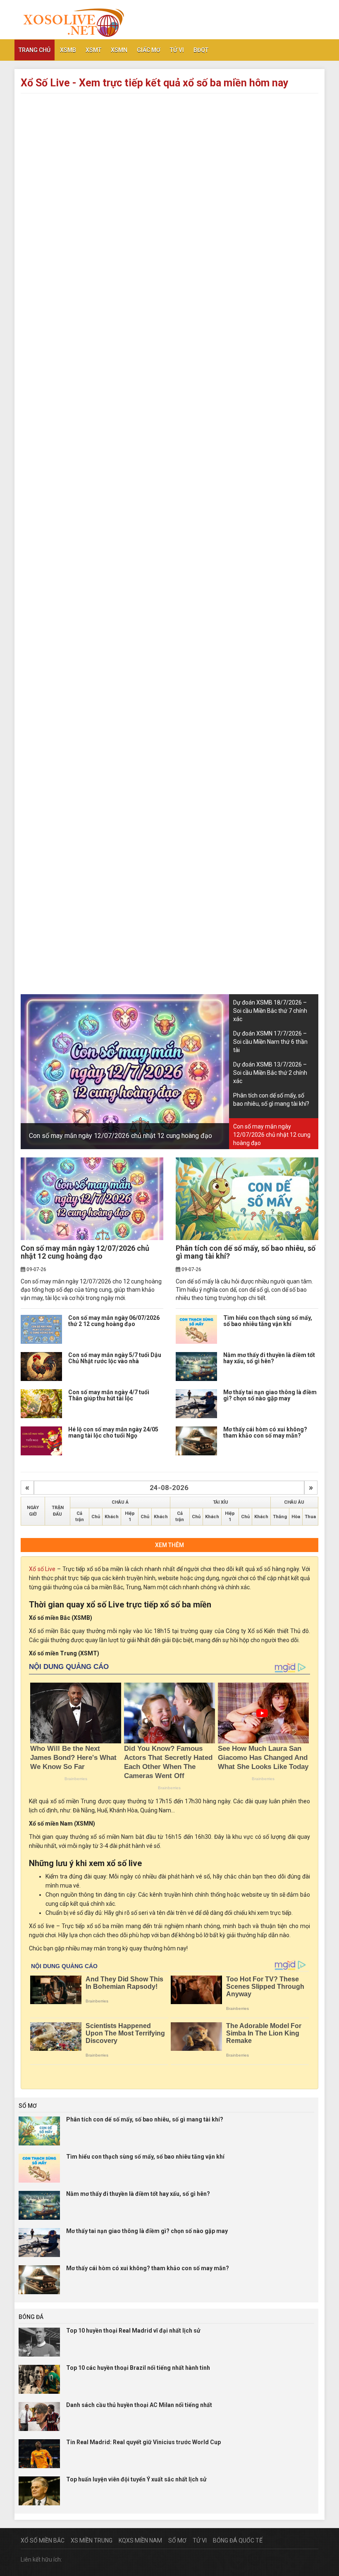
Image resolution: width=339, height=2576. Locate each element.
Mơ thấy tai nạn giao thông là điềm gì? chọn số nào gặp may (270, 1395)
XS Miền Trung (92, 2540)
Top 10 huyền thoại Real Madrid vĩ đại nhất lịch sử (133, 2331)
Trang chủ (35, 50)
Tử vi (177, 50)
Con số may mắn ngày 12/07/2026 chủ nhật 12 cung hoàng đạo (121, 1136)
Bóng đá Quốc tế (238, 2540)
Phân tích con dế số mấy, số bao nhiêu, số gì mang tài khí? (246, 1252)
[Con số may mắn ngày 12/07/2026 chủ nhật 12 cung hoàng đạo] (92, 1199)
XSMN (119, 50)
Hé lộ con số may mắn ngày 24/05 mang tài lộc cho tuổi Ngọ (113, 1432)
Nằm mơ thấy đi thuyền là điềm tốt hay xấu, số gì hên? (269, 1358)
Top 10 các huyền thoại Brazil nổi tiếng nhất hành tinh (138, 2368)
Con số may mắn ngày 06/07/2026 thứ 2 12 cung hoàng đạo (114, 1321)
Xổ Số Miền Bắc (43, 2540)
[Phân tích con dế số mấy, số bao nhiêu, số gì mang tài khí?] (247, 1199)
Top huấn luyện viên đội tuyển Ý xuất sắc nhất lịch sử (136, 2479)
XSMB (68, 50)
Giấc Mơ (149, 50)
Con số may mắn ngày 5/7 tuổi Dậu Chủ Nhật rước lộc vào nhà (115, 1358)
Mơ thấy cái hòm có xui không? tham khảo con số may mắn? (265, 1432)
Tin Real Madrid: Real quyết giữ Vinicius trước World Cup (143, 2442)
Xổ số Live (42, 1569)
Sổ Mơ (177, 2540)
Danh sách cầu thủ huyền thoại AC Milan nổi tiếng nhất (139, 2405)
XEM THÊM (169, 1545)
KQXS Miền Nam (140, 2540)
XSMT (93, 50)
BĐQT (201, 50)
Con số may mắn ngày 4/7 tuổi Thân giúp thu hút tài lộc (109, 1395)
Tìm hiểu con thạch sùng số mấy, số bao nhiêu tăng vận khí (268, 1321)
